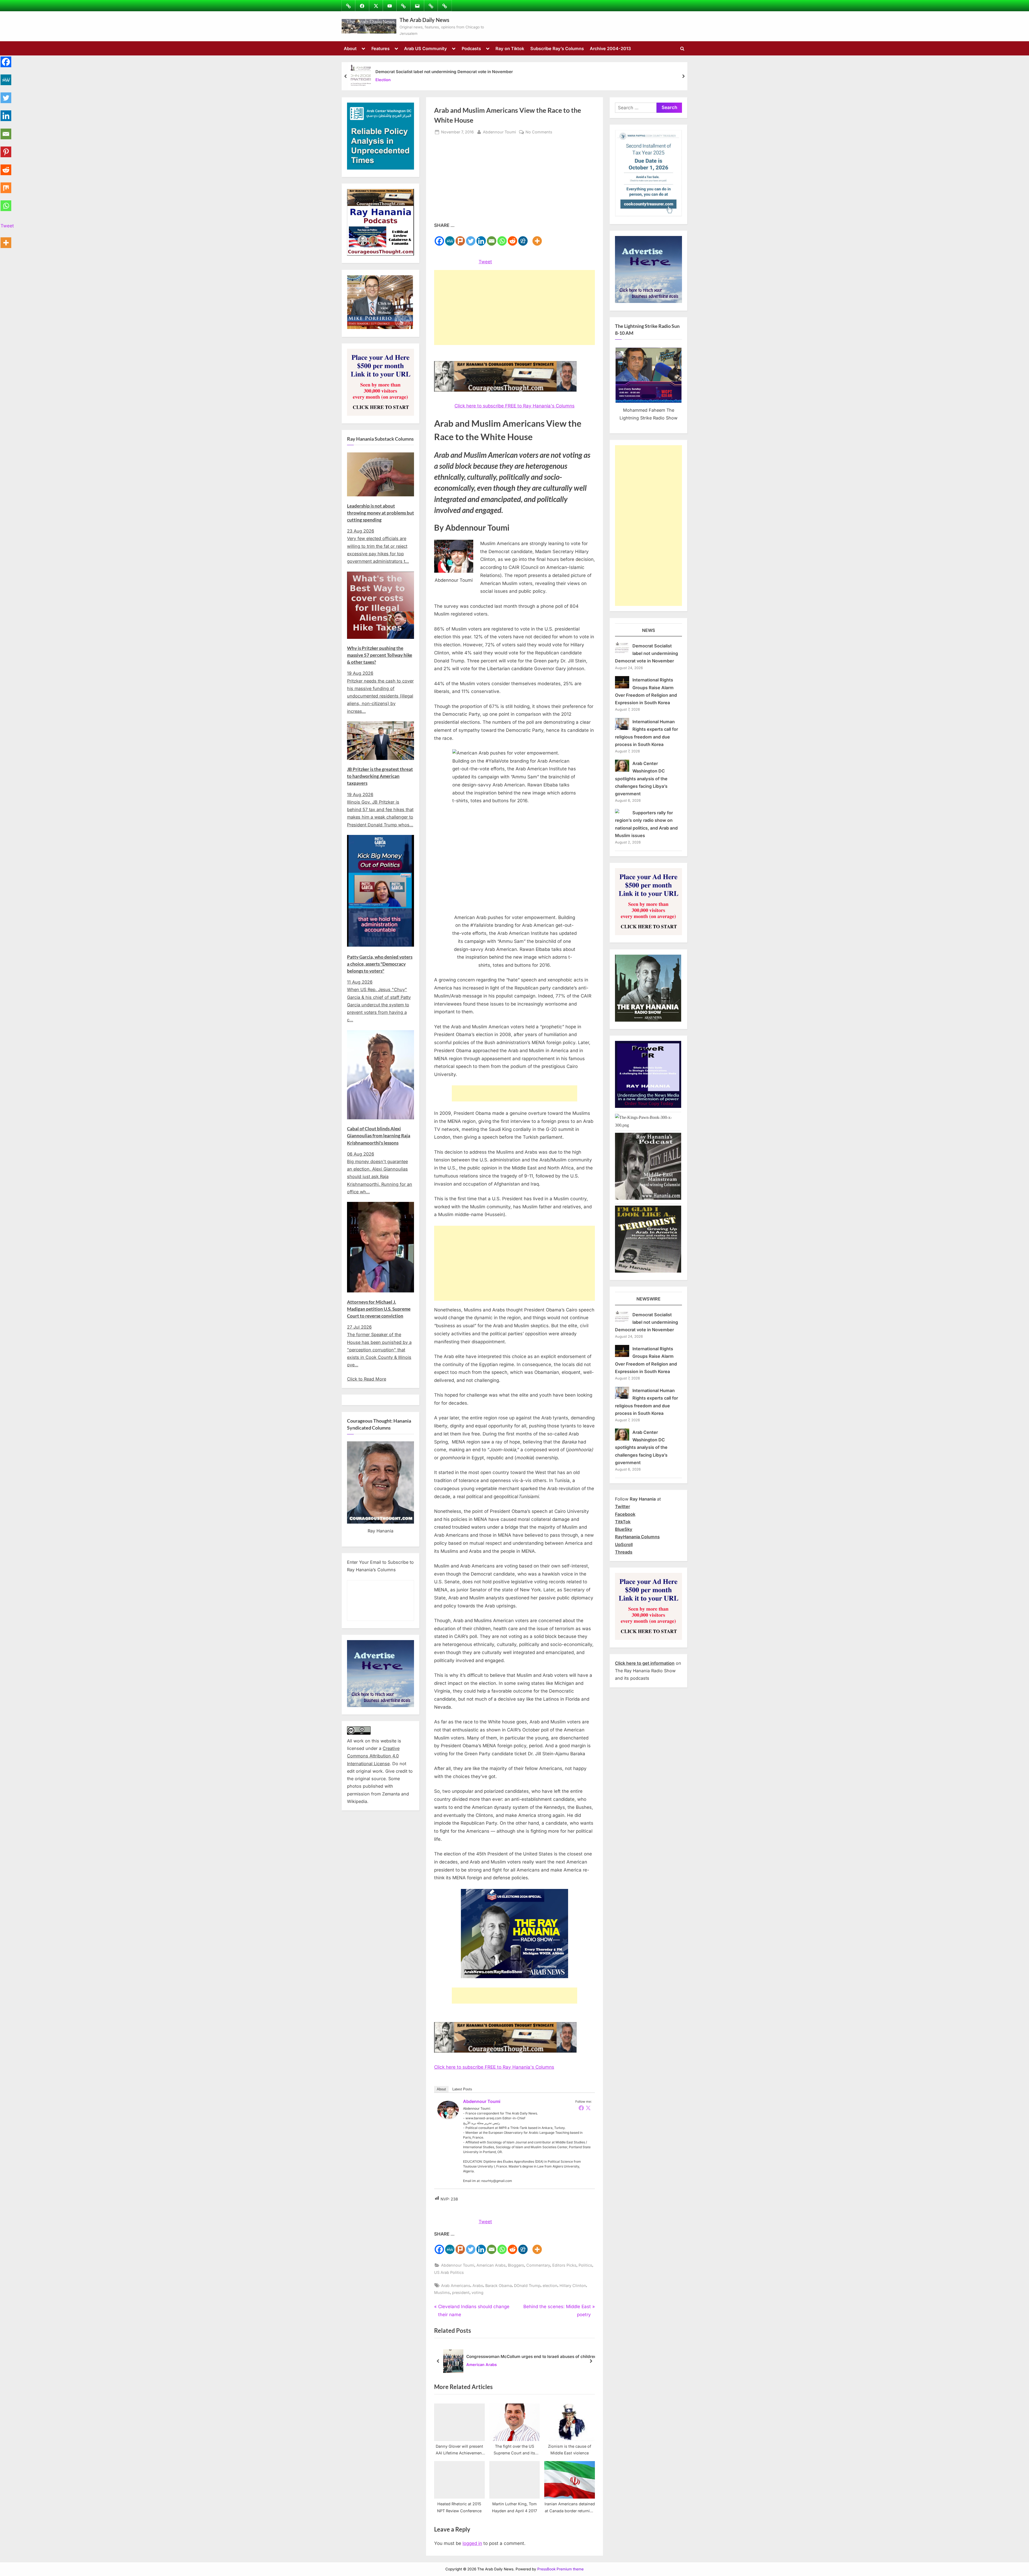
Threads (624, 1552)
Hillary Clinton (573, 2286)
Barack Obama (499, 2286)
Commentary (538, 2265)
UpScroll (624, 1544)
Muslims (442, 2292)
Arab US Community (426, 48)
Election (383, 80)
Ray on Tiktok (510, 48)
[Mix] (6, 185)
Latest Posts (462, 2089)
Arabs (478, 2286)
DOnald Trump (527, 2286)
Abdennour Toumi (499, 132)
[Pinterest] (6, 149)
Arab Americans (456, 2286)
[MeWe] (450, 238)
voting (478, 2292)
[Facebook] (439, 238)
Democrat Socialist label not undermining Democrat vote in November (444, 72)
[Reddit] (512, 238)
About (350, 48)
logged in (472, 2543)
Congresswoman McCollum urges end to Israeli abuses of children (531, 2356)
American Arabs (491, 2265)
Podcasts (471, 48)
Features (381, 48)
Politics (585, 2265)
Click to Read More (367, 1379)
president (461, 2292)
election (550, 2286)
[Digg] (523, 238)
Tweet (485, 262)
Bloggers (516, 2265)
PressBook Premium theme (560, 2569)
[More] (537, 238)
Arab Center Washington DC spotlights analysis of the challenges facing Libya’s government (641, 779)
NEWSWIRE (648, 1299)
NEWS (649, 630)
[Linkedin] (481, 238)
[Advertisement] (514, 181)
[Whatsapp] (502, 238)
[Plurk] (460, 238)
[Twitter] (471, 238)
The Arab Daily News (424, 20)
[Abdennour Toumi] (448, 2117)
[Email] (492, 238)
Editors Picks (564, 2265)
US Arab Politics (449, 2272)
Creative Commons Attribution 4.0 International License (373, 1756)
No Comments (539, 132)
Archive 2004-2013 (610, 48)
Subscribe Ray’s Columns (557, 48)
